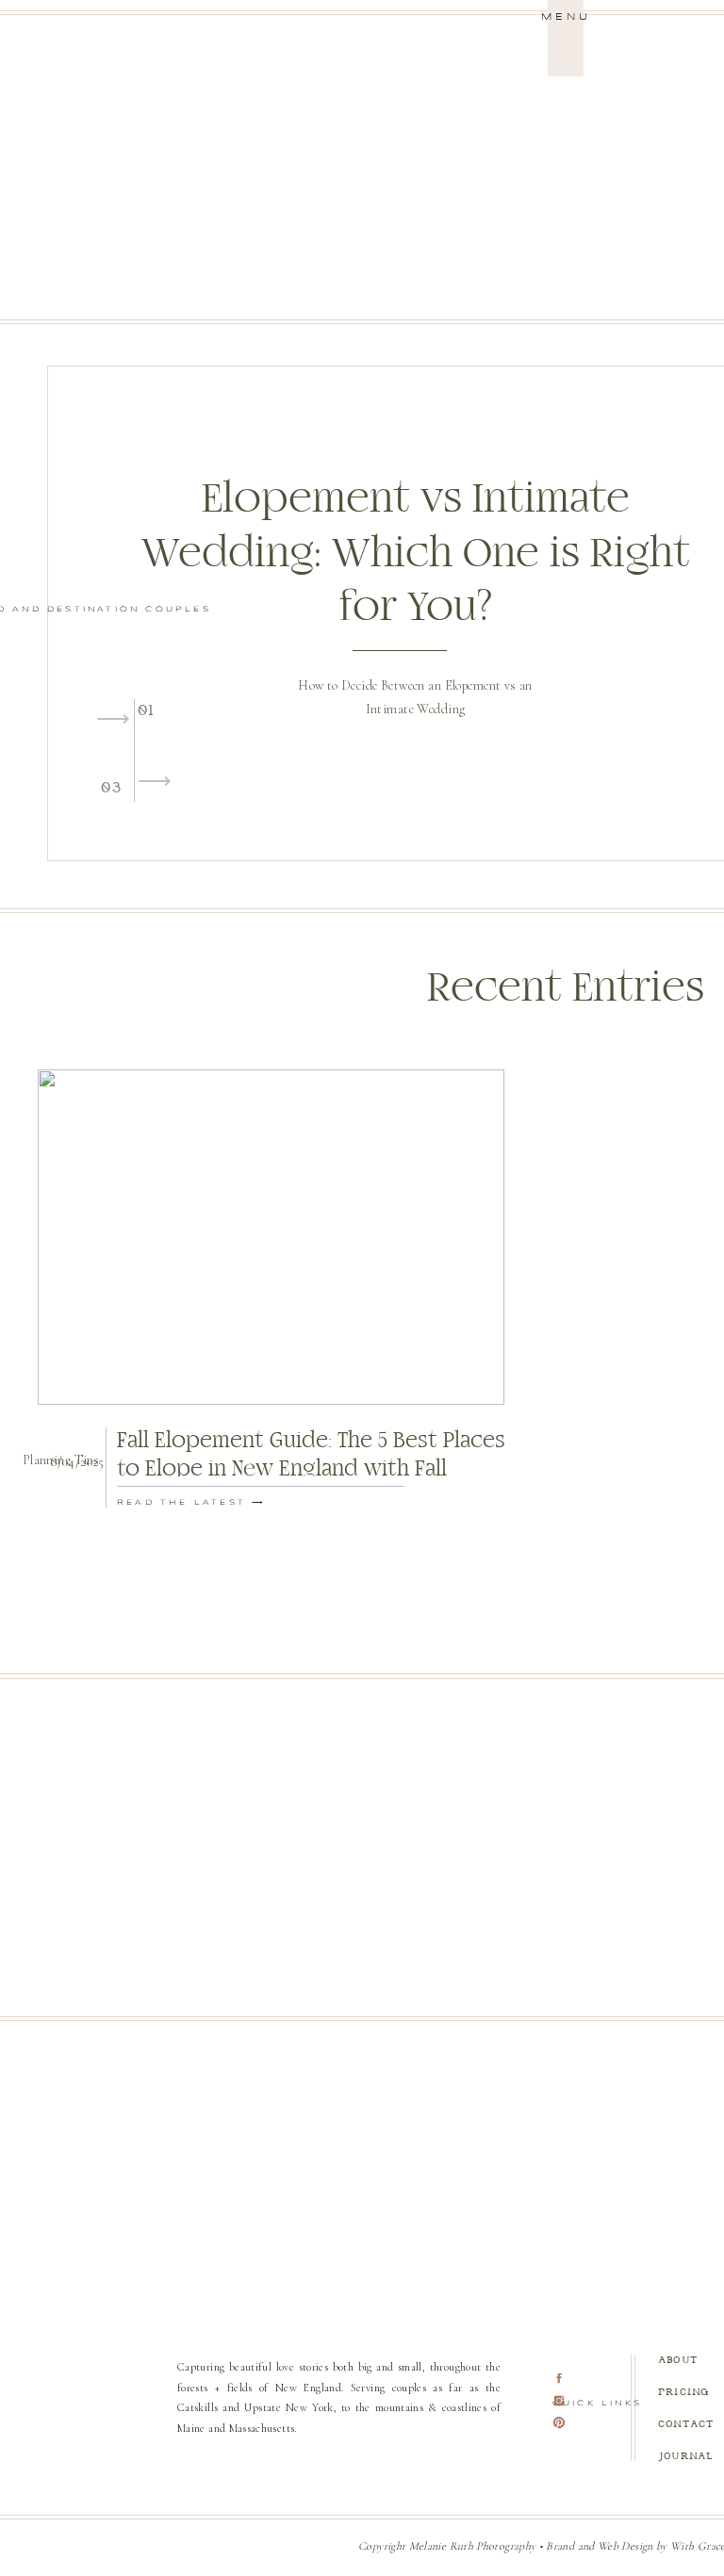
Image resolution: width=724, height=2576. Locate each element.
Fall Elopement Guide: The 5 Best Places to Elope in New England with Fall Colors (311, 1469)
